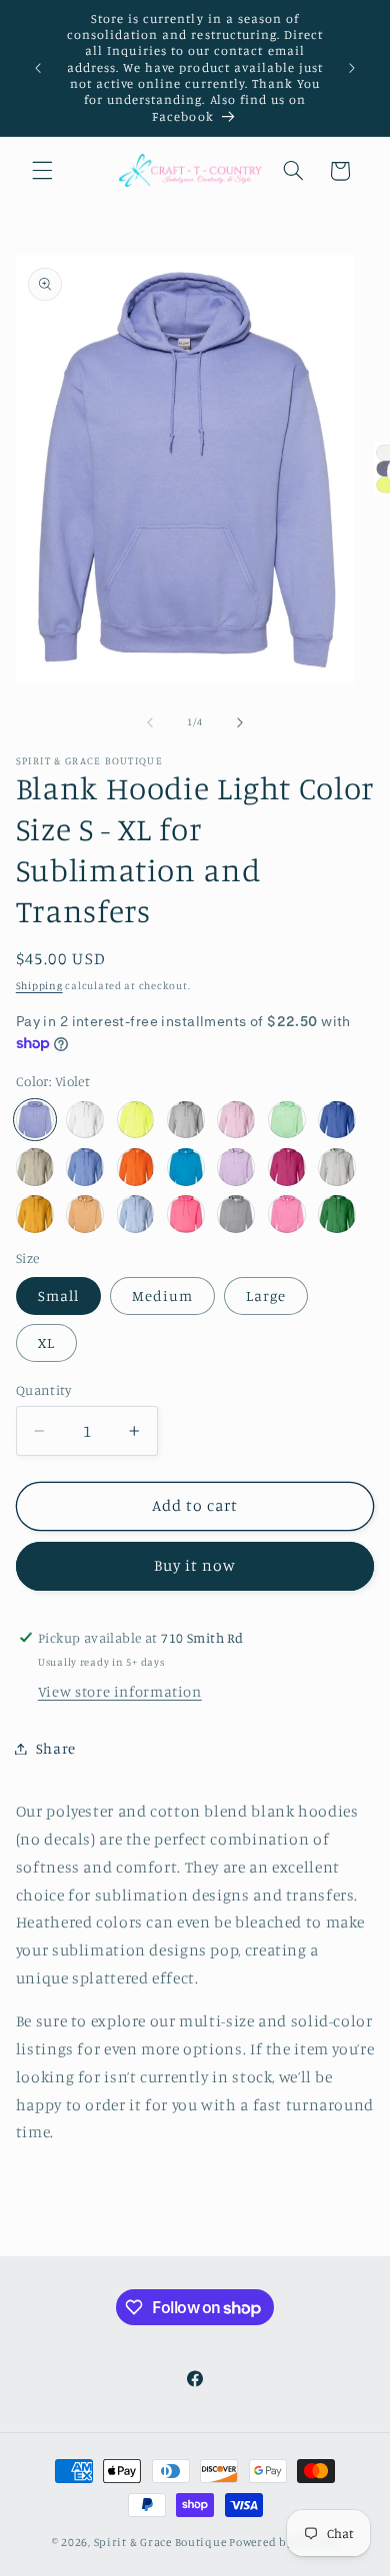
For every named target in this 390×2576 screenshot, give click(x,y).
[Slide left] (150, 722)
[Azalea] (287, 1214)
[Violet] (35, 1120)
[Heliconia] (287, 1167)
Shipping (39, 985)
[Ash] (337, 1167)
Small (58, 1295)
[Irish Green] (337, 1214)
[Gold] (35, 1214)
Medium (162, 1295)
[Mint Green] (287, 1120)
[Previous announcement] (38, 68)
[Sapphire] (186, 1167)
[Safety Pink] (186, 1214)
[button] (42, 171)
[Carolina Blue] (85, 1167)
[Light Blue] (136, 1214)
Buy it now (195, 1565)
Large (266, 1295)
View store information (120, 1691)
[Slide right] (240, 722)
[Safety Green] (136, 1120)
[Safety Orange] (136, 1167)
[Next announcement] (352, 68)
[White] (85, 1120)
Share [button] (56, 1748)
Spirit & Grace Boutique (162, 2542)
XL (46, 1342)
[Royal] (337, 1120)
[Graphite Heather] (236, 1214)
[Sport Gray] (186, 1120)
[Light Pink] (236, 1120)
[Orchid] (236, 1167)
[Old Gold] (85, 1214)
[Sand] (35, 1167)
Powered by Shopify (283, 2542)
